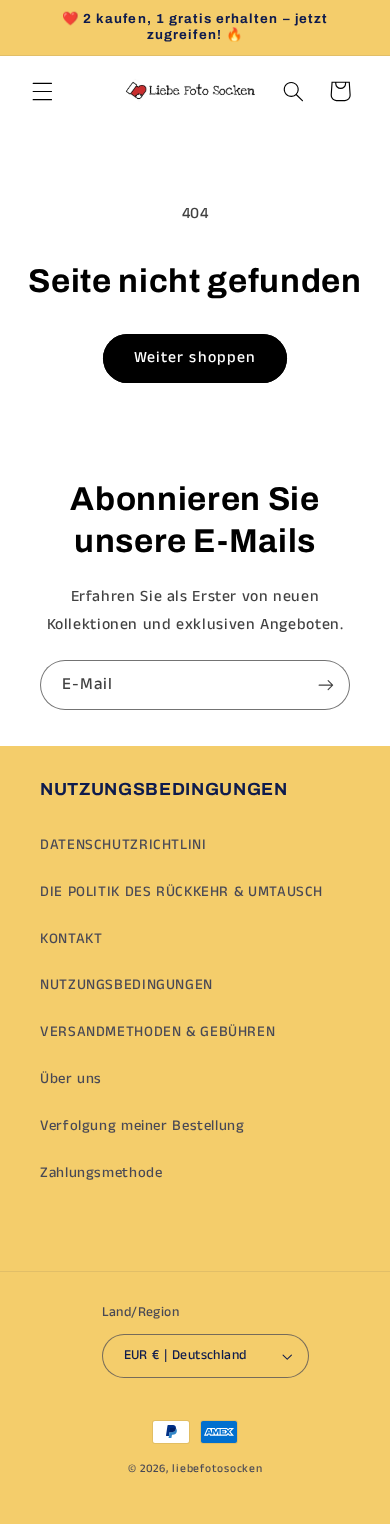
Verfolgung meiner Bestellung (142, 1126)
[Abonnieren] (326, 684)
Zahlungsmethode (101, 1173)
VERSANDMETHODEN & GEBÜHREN (157, 1032)
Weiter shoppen (195, 358)
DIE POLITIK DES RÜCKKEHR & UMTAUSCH (181, 892)
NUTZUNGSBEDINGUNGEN (126, 985)
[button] (42, 91)
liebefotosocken (217, 1469)
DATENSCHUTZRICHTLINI (123, 845)
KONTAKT (71, 939)
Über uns (71, 1079)
